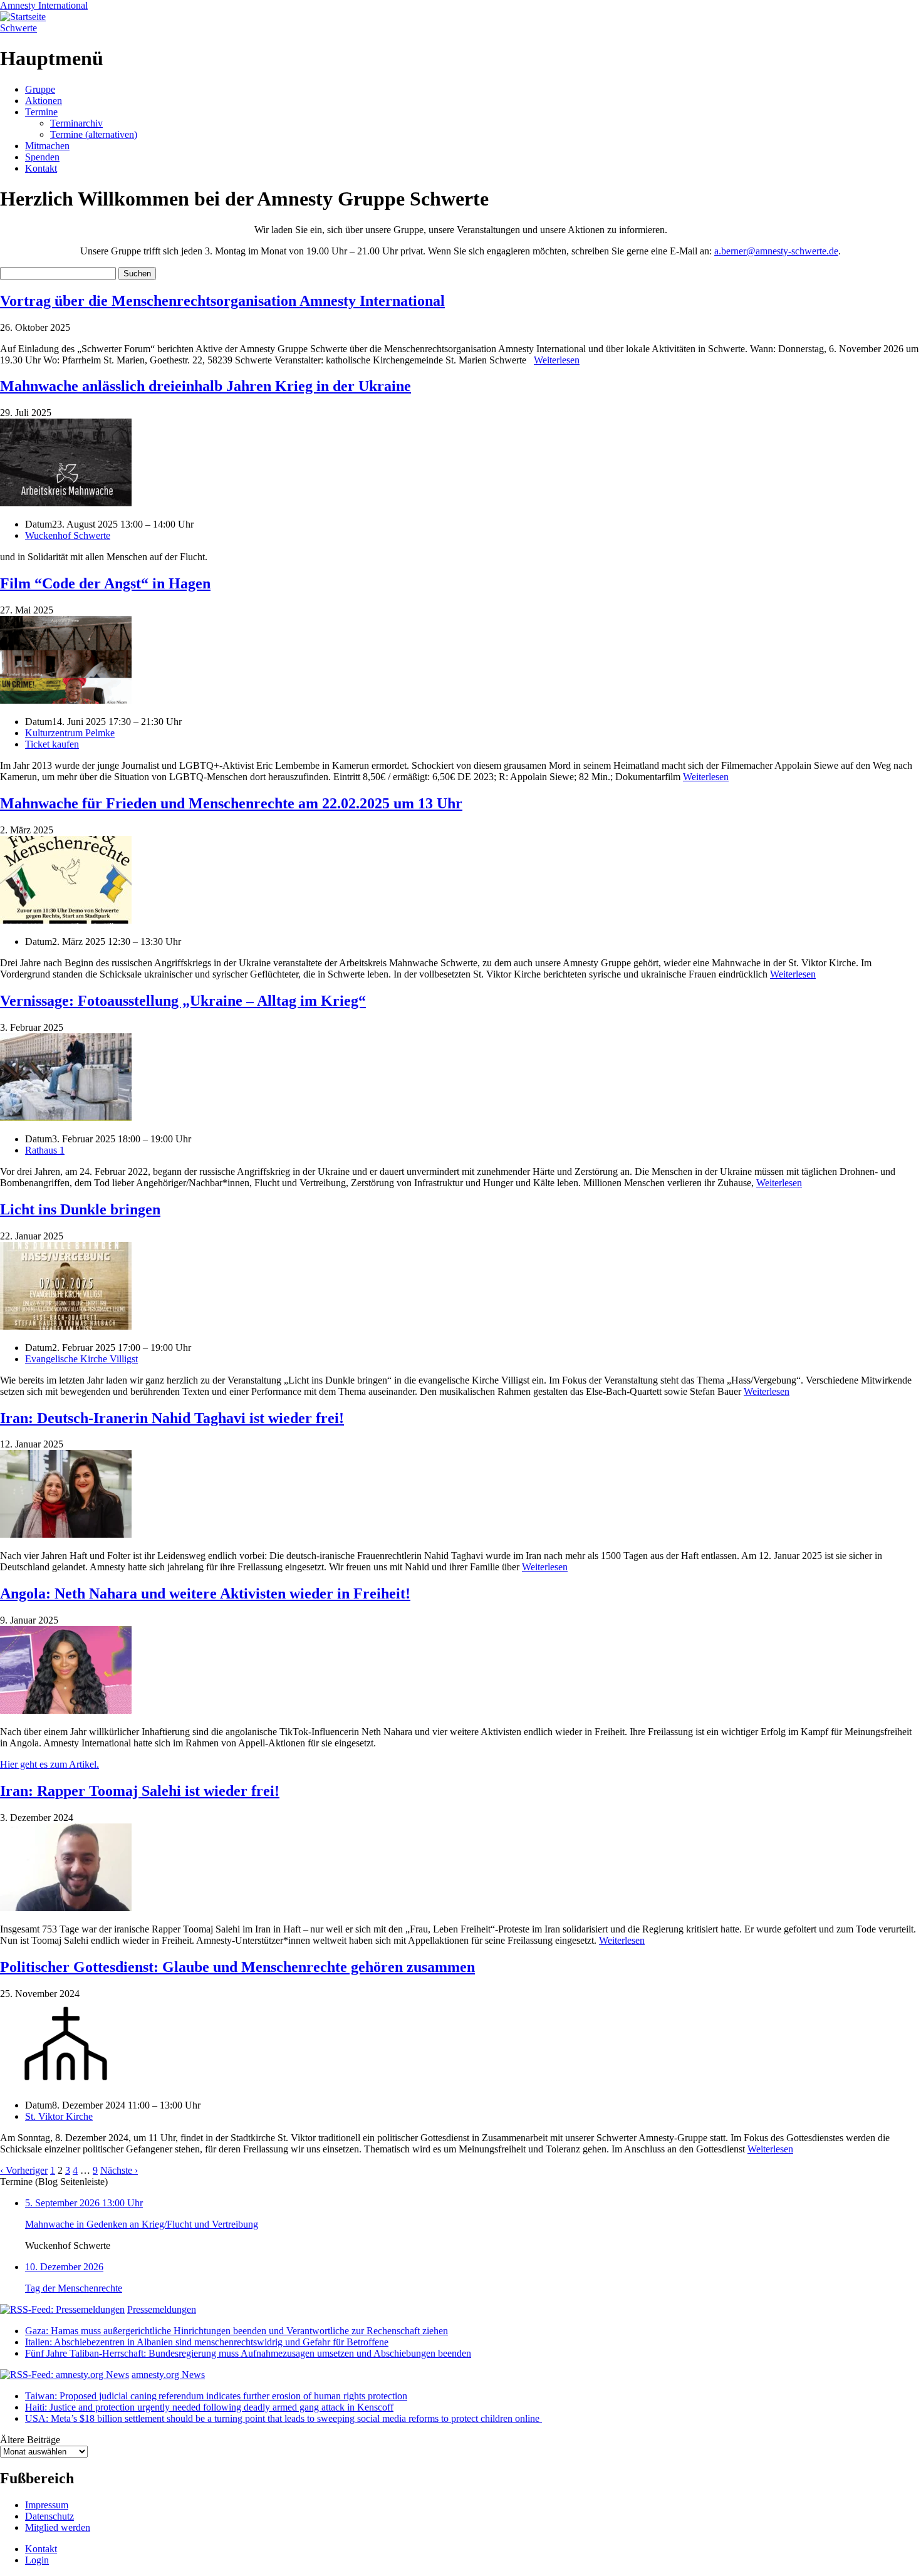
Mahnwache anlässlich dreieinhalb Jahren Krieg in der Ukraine (206, 386)
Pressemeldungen (162, 2309)
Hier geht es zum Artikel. (49, 1764)
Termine (41, 112)
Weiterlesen (557, 360)
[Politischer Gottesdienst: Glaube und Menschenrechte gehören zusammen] (66, 2084)
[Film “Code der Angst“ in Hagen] (66, 700)
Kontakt (41, 168)
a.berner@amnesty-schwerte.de (776, 251)
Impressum (47, 2505)
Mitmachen (47, 146)
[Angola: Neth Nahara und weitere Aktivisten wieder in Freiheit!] (66, 1710)
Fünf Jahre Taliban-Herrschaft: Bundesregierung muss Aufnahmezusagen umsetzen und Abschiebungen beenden (248, 2353)
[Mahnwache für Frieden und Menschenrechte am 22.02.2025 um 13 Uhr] (66, 920)
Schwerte (18, 28)
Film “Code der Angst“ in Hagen (105, 583)
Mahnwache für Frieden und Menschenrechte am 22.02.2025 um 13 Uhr (231, 803)
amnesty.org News (168, 2375)
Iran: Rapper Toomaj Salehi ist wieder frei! (140, 1791)
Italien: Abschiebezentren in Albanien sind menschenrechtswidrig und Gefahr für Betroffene (207, 2342)
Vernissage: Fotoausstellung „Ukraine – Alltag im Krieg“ (183, 1001)
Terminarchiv (76, 123)
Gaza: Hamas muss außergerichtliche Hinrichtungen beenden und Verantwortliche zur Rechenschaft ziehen (237, 2331)
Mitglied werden (58, 2527)
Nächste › (119, 2170)
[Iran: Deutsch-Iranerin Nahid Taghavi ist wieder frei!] (66, 1534)
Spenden (42, 157)
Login (37, 2560)
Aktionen (44, 101)
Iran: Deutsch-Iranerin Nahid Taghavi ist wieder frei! (172, 1418)
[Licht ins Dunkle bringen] (66, 1326)
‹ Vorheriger (24, 2170)
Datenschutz (49, 2516)
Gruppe (40, 89)
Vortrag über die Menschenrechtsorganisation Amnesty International (222, 301)
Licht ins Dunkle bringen (80, 1209)
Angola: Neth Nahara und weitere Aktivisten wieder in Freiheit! (205, 1593)
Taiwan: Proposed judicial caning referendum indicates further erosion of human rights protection (216, 2396)
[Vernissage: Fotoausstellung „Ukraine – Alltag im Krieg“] (66, 1118)
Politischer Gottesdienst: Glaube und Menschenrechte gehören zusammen (237, 1967)
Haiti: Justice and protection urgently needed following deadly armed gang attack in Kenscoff (209, 2407)
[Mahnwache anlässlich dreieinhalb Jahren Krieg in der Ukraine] (66, 503)
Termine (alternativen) (94, 134)
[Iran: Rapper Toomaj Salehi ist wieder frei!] (66, 1908)
